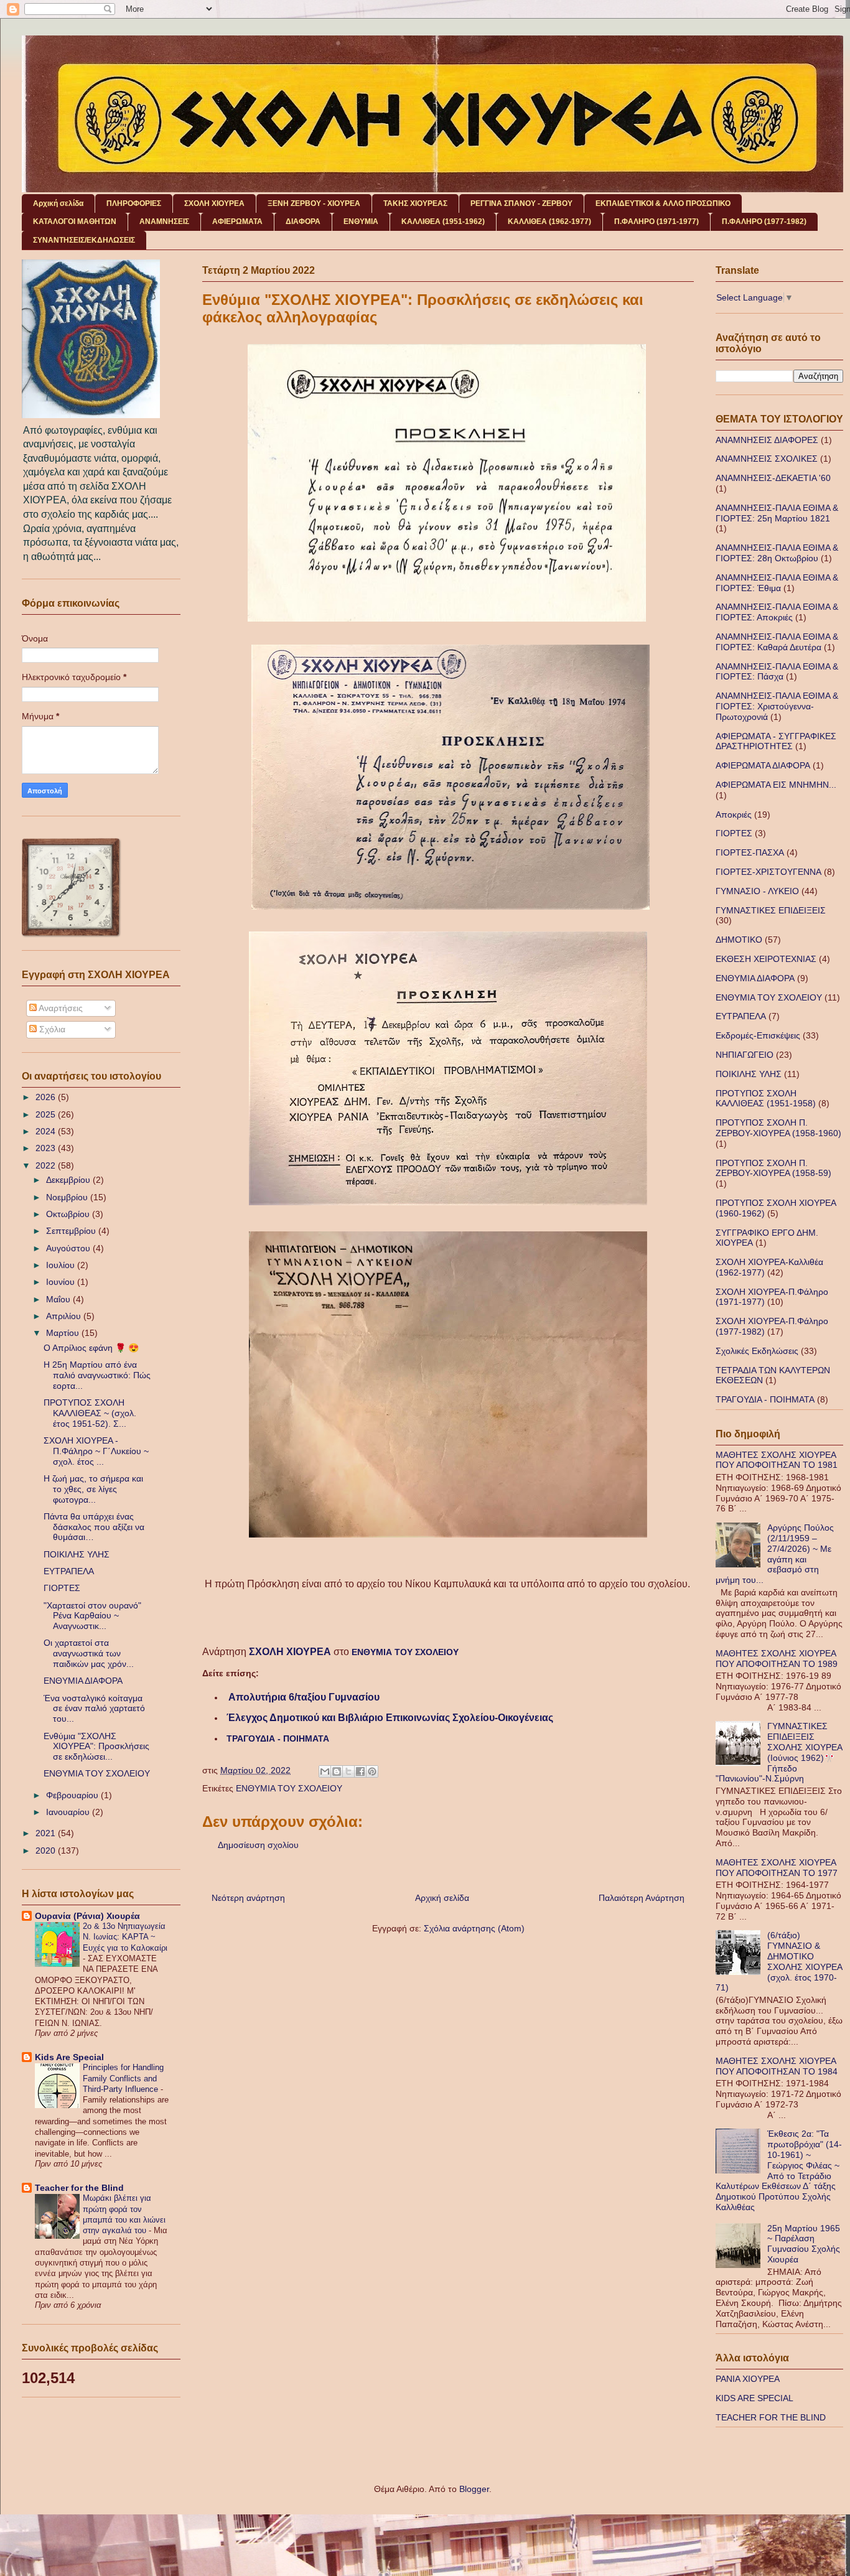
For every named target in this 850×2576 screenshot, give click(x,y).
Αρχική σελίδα (58, 203)
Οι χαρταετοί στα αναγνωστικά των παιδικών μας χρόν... (89, 1653)
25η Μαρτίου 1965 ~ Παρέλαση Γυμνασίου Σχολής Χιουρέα (804, 2244)
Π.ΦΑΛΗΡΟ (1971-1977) (656, 222)
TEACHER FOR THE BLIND (771, 2417)
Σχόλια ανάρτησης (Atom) (474, 1928)
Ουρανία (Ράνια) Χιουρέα (87, 1916)
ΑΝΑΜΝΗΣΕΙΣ (164, 222)
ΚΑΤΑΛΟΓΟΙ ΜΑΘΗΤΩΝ (75, 222)
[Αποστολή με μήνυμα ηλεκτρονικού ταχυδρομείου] (325, 1771)
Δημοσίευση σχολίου (258, 1845)
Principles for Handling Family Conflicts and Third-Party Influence (123, 2078)
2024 (47, 1131)
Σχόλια (51, 1029)
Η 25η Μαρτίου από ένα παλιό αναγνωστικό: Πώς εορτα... (97, 1375)
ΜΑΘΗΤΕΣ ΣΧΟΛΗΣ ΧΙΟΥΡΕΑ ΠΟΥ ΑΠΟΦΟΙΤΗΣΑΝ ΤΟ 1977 (777, 1868)
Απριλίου (65, 1316)
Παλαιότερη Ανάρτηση (642, 1898)
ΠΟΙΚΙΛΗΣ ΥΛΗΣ (77, 1554)
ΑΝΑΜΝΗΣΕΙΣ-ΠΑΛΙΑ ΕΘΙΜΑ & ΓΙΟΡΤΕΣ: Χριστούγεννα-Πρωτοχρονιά (777, 706)
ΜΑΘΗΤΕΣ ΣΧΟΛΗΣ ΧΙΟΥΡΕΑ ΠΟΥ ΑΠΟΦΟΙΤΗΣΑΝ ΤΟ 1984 (777, 2066)
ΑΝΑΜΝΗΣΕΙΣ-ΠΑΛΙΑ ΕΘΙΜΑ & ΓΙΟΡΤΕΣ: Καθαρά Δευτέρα (777, 642)
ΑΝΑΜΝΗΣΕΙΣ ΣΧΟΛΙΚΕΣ (767, 459)
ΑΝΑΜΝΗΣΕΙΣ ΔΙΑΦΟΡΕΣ (767, 440)
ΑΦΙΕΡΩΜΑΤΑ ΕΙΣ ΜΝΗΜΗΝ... (776, 785)
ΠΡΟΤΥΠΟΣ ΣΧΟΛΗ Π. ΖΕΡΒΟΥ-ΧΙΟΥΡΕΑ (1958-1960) (778, 1128)
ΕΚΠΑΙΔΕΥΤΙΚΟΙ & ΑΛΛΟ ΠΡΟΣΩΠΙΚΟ (663, 203)
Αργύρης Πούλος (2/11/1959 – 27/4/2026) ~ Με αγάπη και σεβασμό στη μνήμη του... (775, 1554)
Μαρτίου (64, 1333)
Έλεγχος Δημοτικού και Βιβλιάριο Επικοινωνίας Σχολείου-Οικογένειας (390, 1718)
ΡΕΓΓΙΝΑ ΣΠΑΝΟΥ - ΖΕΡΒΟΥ (521, 203)
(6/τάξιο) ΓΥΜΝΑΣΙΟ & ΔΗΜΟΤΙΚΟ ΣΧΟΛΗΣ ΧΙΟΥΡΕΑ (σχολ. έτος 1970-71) (779, 1961)
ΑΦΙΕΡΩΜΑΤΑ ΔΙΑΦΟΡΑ (763, 765)
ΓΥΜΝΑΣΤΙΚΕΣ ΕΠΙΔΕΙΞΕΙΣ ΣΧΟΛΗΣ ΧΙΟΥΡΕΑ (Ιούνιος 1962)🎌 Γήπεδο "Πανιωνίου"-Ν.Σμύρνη (779, 1752)
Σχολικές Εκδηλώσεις (757, 1351)
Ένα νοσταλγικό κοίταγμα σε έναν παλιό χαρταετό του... (94, 1709)
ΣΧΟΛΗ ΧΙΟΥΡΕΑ (214, 203)
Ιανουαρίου (69, 1812)
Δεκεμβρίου (69, 1180)
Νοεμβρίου (68, 1197)
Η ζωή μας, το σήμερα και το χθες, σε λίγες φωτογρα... (93, 1489)
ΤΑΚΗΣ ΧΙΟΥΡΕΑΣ (415, 203)
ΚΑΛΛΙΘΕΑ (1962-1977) (549, 222)
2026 (47, 1097)
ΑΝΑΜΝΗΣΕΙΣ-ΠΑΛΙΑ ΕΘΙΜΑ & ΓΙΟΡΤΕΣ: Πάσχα (777, 672)
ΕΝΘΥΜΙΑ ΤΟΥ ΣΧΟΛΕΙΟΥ (405, 1652)
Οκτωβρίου (69, 1214)
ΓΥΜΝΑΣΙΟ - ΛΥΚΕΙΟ (757, 891)
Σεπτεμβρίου (72, 1231)
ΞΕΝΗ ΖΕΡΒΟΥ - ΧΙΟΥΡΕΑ (314, 203)
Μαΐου (59, 1299)
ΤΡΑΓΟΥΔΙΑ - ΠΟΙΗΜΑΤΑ (278, 1738)
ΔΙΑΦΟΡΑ (303, 222)
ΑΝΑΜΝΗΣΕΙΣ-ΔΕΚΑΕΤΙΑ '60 (773, 478)
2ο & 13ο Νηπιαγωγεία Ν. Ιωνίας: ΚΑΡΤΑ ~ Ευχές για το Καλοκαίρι (125, 1937)
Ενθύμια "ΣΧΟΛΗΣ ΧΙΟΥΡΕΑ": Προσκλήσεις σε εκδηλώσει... (96, 1747)
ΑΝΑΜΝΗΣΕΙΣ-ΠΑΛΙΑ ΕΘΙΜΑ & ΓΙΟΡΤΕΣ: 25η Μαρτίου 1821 (777, 513)
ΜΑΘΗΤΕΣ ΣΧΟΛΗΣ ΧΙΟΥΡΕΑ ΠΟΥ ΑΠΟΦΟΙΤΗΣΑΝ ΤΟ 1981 (777, 1460)
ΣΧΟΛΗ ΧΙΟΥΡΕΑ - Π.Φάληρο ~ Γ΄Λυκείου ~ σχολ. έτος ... (96, 1451)
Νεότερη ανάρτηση (248, 1898)
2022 (47, 1165)
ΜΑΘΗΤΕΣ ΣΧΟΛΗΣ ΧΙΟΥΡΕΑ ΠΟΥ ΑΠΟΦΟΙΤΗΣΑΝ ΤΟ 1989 (777, 1659)
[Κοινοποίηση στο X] (348, 1771)
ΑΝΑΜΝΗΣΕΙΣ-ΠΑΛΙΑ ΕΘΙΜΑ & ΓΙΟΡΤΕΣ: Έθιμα (777, 583)
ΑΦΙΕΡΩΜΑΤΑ (237, 222)
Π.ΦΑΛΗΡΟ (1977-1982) (764, 222)
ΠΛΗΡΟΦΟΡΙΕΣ (134, 203)
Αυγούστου (69, 1248)
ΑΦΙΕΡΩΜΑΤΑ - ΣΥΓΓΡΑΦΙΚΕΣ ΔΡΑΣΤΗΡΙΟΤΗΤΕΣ (776, 741)
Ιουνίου (62, 1282)
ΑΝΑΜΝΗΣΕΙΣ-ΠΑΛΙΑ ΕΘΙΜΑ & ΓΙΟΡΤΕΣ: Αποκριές (777, 612)
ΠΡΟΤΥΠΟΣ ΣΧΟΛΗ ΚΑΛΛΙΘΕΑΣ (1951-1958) (766, 1099)
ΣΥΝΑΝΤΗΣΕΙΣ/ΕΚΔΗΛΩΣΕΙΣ (84, 240)
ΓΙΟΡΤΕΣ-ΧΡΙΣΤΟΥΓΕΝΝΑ (768, 872)
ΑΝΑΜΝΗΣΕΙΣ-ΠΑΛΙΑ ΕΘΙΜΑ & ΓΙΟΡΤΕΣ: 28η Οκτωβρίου (777, 553)
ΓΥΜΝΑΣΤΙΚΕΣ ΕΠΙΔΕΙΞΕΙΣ (771, 910)
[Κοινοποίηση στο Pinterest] (372, 1771)
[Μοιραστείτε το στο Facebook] (360, 1771)
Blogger (474, 2489)
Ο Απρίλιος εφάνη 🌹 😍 (91, 1348)
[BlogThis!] (337, 1771)
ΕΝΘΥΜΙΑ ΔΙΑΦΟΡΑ (83, 1681)
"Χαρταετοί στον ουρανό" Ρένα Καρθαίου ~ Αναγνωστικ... (92, 1616)
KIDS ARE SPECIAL (754, 2398)
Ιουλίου (62, 1265)
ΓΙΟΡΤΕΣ (62, 1588)
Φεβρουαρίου (73, 1795)
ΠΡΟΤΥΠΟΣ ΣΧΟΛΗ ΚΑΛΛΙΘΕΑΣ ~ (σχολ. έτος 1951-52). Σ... (90, 1413)
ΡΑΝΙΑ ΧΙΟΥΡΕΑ (748, 2379)
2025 (47, 1114)
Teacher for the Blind (79, 2188)
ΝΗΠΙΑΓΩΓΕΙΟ (745, 1055)
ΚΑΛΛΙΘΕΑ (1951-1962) (443, 222)
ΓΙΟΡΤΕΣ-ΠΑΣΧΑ (750, 852)
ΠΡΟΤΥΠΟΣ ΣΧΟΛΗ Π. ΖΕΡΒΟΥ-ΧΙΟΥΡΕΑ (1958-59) (773, 1168)
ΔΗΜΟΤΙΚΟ (739, 940)
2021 (47, 1833)
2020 (47, 1850)
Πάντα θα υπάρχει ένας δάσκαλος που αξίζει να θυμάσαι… (94, 1527)
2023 (47, 1148)
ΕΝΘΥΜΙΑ (361, 222)
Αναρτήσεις (60, 1008)
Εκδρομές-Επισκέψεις (758, 1035)
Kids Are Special (69, 2057)
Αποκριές (734, 814)
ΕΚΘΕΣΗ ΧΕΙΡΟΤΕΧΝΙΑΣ (766, 959)
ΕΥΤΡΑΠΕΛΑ (69, 1571)
